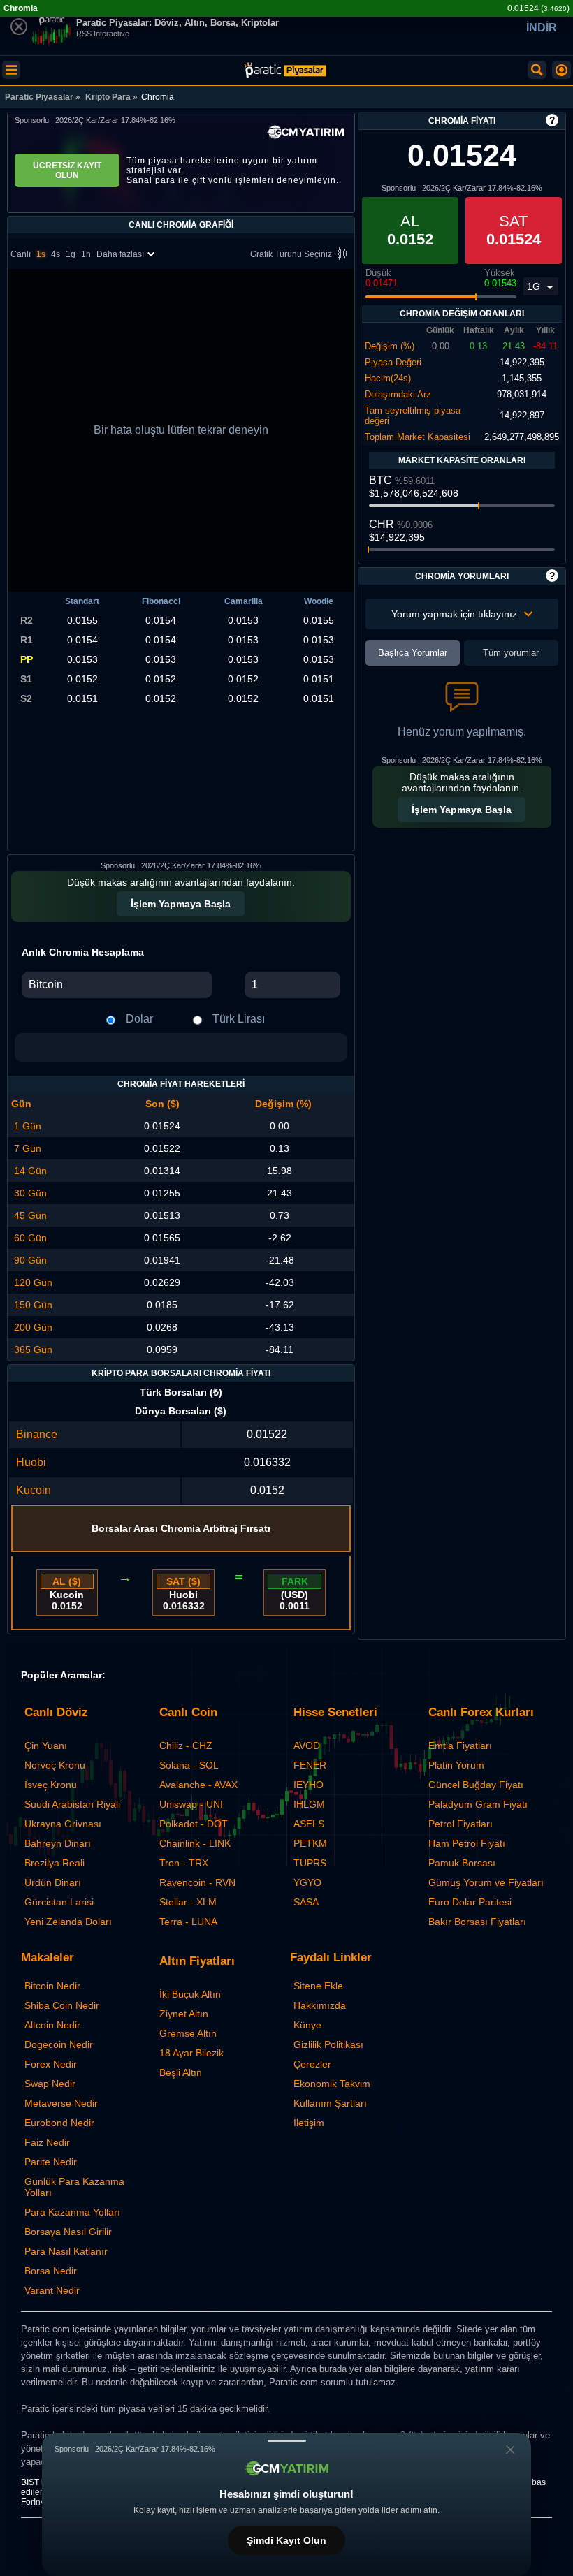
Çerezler (312, 2064)
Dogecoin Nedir (59, 2044)
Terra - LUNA (188, 1922)
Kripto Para (108, 97)
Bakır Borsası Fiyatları (477, 1922)
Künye (307, 2025)
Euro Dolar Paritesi (470, 1902)
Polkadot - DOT (194, 1824)
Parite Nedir (51, 2162)
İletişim (309, 2123)
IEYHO (309, 1785)
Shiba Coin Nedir (62, 2005)
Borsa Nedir (51, 2271)
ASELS (309, 1824)
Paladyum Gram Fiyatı (478, 1804)
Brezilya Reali (55, 1863)
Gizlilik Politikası (328, 2044)
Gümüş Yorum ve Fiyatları (486, 1882)
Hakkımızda (320, 2005)
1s (41, 254)
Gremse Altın (188, 2033)
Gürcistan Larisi (59, 1902)
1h (86, 254)
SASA (306, 1902)
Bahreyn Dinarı (58, 1843)
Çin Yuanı (46, 1746)
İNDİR (542, 28)
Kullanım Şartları (330, 2103)
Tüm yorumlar (511, 653)
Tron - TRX (184, 1863)
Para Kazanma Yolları (72, 2212)
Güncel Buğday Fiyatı (476, 1785)
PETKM (310, 1843)
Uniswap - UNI (191, 1804)
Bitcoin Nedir (52, 1986)
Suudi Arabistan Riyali (72, 1804)
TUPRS (310, 1863)
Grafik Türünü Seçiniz (291, 254)
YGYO (307, 1882)
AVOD (307, 1746)
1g (71, 254)
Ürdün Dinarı (53, 1882)
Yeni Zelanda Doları (68, 1922)
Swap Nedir (50, 2084)
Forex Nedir (51, 2064)
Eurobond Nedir (59, 2123)
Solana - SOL (189, 1765)
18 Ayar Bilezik (191, 2053)
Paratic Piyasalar (39, 97)
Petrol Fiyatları (460, 1824)
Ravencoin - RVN (197, 1882)
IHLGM (309, 1804)
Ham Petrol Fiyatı (467, 1843)
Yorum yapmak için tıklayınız (454, 614)
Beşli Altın (181, 2072)
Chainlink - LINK (195, 1843)
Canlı (21, 254)
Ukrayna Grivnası (63, 1824)
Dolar (139, 1019)
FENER (310, 1765)
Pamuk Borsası (462, 1863)
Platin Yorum (456, 1765)
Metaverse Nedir (61, 2103)
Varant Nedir (52, 2290)
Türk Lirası (239, 1019)
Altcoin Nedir (52, 2025)
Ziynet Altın (184, 2014)
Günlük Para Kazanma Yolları (74, 2187)
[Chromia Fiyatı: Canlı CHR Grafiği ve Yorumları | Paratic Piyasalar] (285, 70)
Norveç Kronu (55, 1765)
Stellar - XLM (188, 1902)
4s (56, 254)
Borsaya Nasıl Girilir (68, 2232)
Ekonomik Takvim (332, 2084)
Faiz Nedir (47, 2142)
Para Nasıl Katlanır (66, 2251)
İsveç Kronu (51, 1785)
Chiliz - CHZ (186, 1746)
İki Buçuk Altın (190, 1994)
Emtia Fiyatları (460, 1746)
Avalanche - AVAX (198, 1785)
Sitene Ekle (318, 1986)
